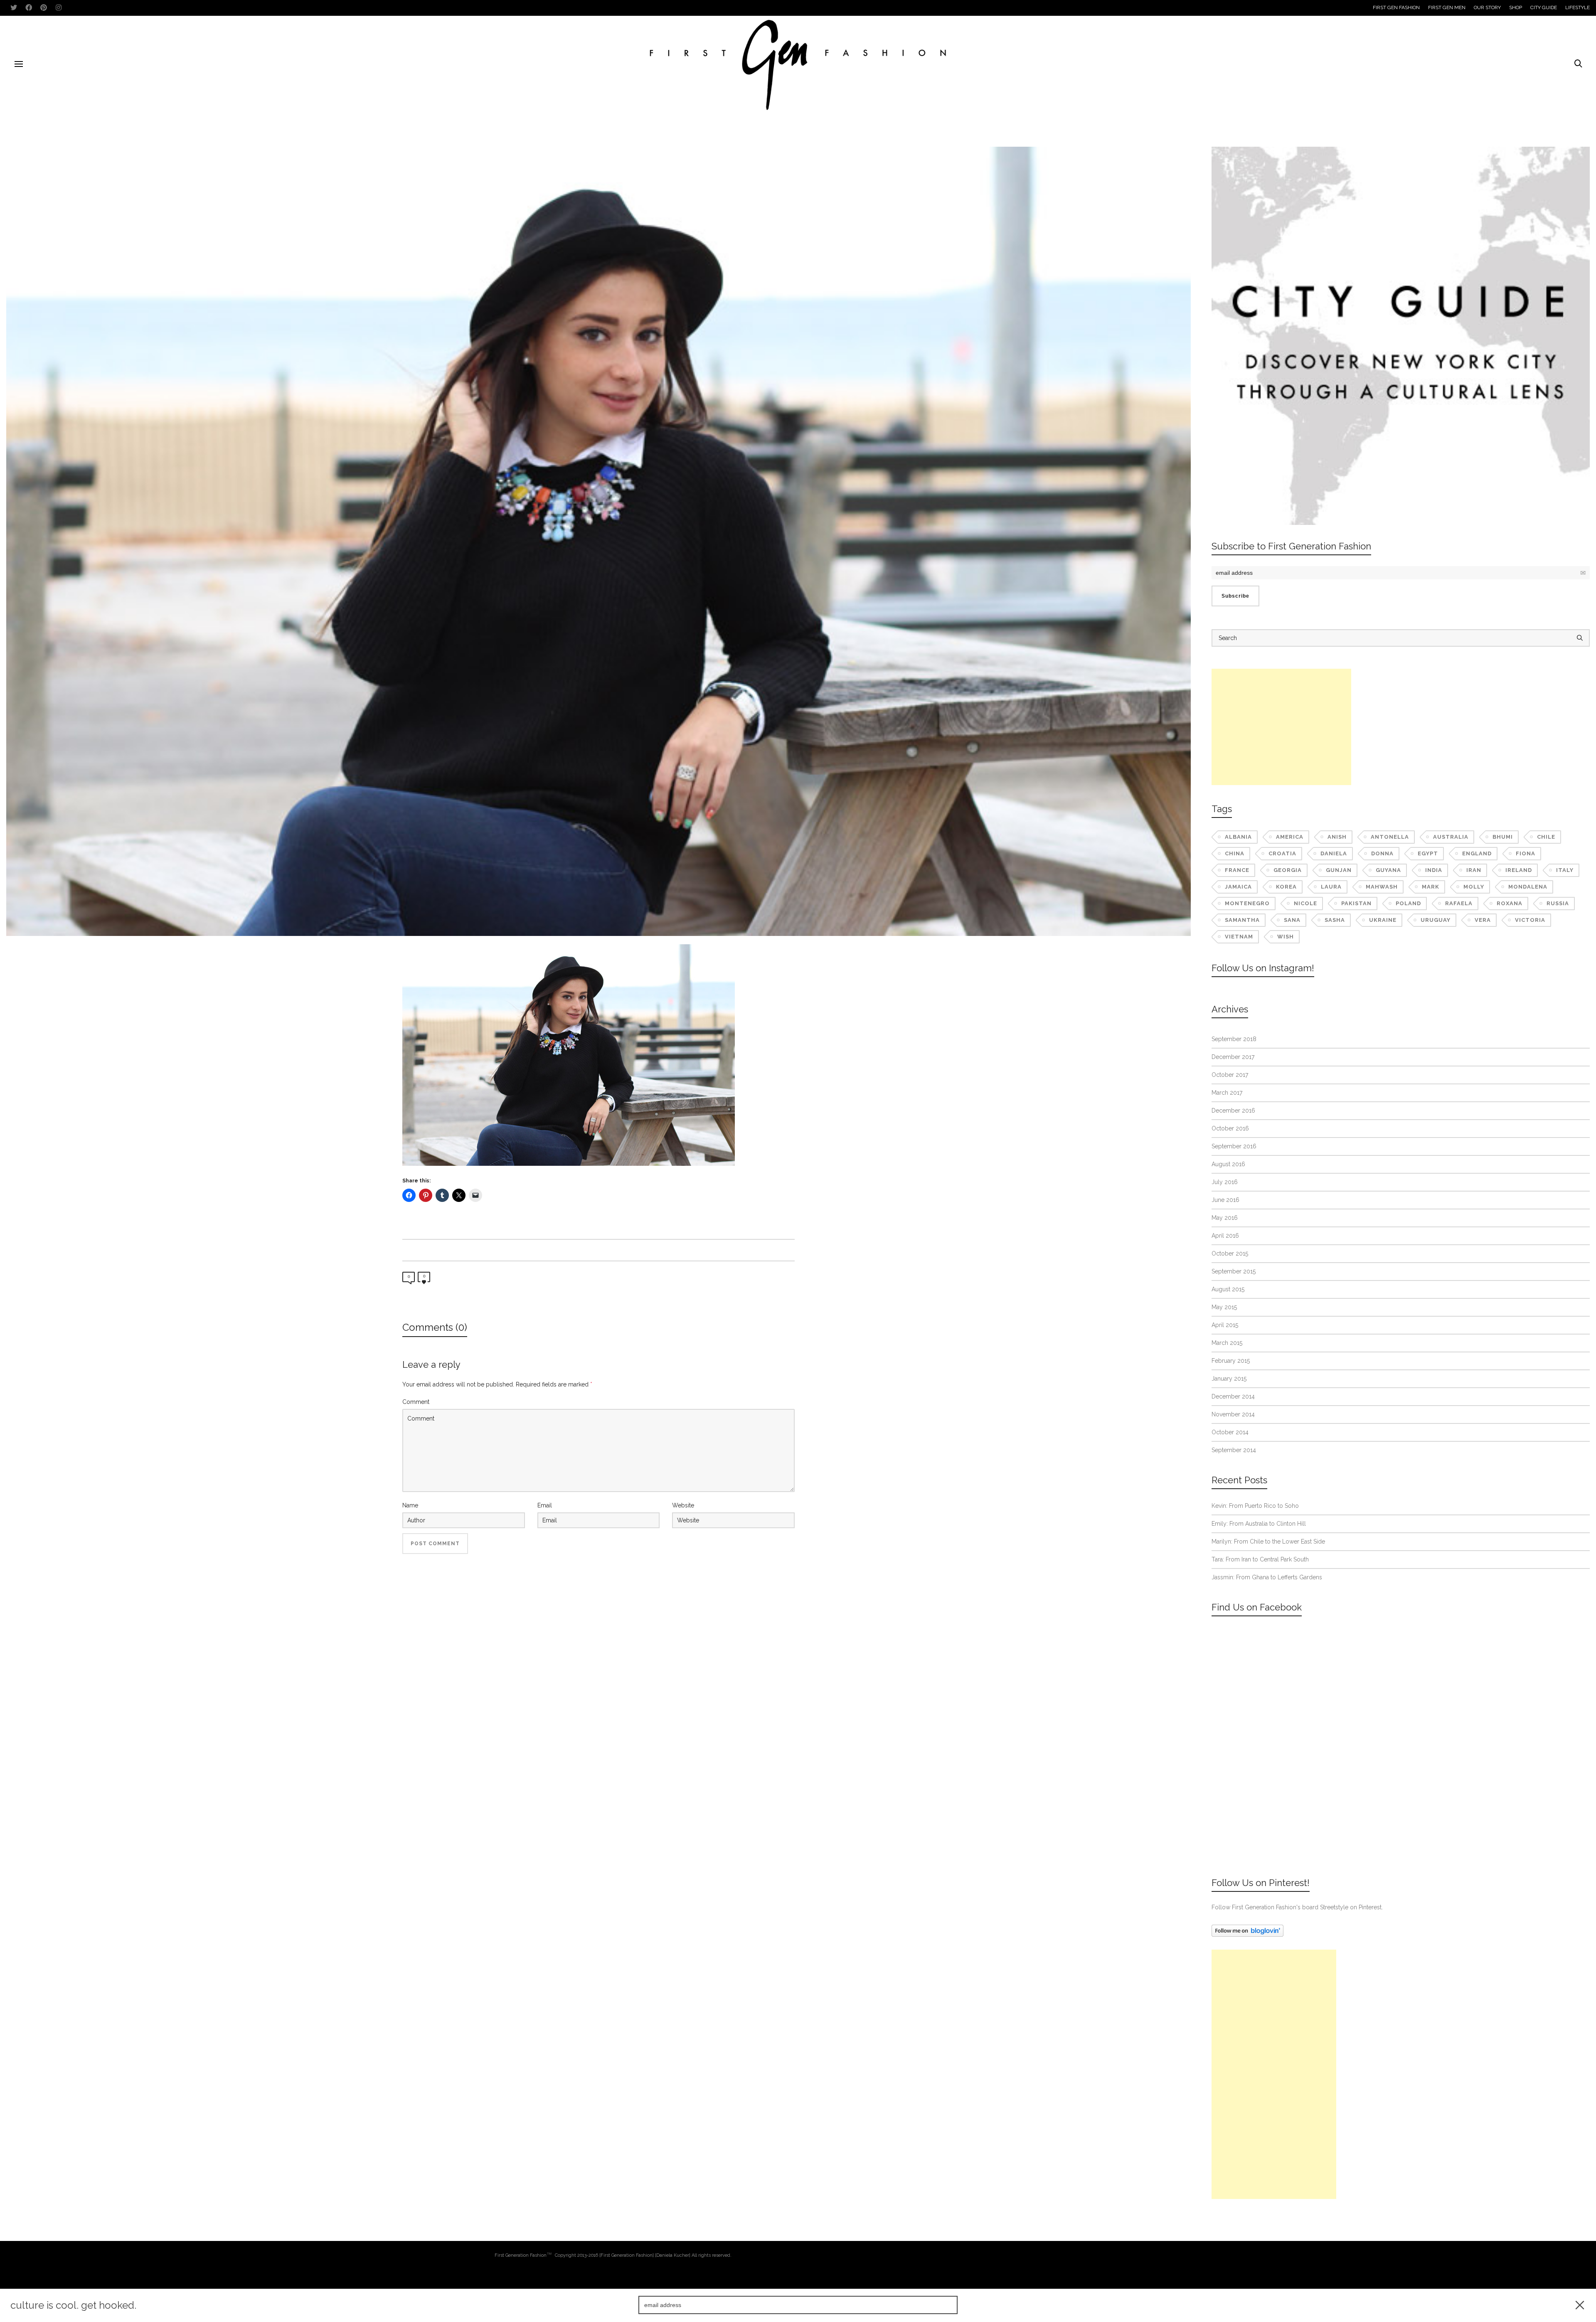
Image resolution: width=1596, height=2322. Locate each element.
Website (683, 1505)
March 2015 (1227, 1343)
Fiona (1526, 853)
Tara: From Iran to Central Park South (1260, 1559)
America (1290, 837)
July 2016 (1225, 1182)
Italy (1565, 870)
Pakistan (1356, 903)
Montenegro (1247, 903)
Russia (1558, 903)
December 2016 (1233, 1111)
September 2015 (1234, 1271)
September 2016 (1234, 1146)
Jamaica (1238, 887)
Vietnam (1239, 937)
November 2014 (1233, 1414)
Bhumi (1503, 837)
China (1235, 853)
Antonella (1390, 837)
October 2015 (1230, 1253)
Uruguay (1436, 920)
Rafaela (1459, 903)
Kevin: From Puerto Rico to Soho (1255, 1506)
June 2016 (1225, 1200)
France (1237, 870)
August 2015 (1228, 1289)
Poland (1408, 903)
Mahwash (1382, 887)
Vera (1483, 920)
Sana (1292, 920)
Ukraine (1383, 920)
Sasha (1335, 920)
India (1434, 870)
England (1477, 853)
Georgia (1288, 870)
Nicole (1305, 903)
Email (545, 1505)
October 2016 (1230, 1128)
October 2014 (1230, 1432)
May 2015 (1224, 1307)
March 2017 (1227, 1093)
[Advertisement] (1281, 727)
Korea (1286, 887)
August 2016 (1228, 1164)
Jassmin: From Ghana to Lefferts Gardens (1267, 1577)
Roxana (1510, 903)
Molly (1474, 887)
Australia (1451, 837)
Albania (1238, 837)
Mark (1431, 887)
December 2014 (1233, 1396)
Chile (1546, 837)
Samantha (1242, 920)
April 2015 (1225, 1325)
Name (410, 1505)
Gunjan (1339, 870)
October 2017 (1230, 1075)
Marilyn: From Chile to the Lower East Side (1268, 1541)
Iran (1474, 870)
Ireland (1519, 870)
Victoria (1530, 920)
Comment (416, 1402)
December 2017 (1233, 1057)
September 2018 (1234, 1039)
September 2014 (1234, 1450)
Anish (1337, 837)
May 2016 (1225, 1218)
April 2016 (1225, 1236)
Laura (1331, 887)
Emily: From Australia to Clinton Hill (1259, 1524)
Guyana (1388, 870)
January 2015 (1229, 1379)
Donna (1382, 853)
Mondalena (1528, 887)
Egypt (1428, 853)
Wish (1286, 937)
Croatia (1282, 853)
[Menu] (19, 64)
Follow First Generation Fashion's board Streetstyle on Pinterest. (1297, 1907)
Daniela (1334, 853)
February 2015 (1231, 1361)
